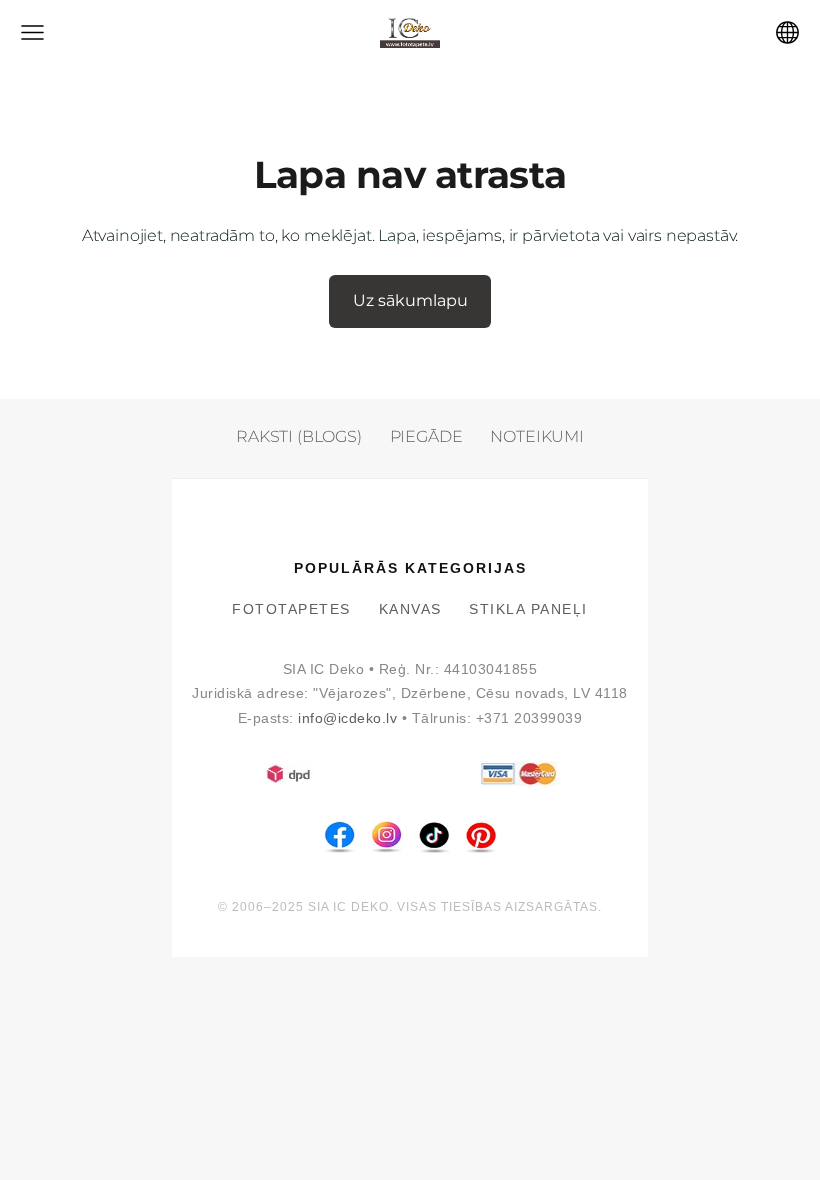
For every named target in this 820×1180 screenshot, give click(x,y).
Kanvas (410, 609)
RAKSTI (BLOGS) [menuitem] (299, 436)
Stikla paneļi (528, 609)
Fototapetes (291, 609)
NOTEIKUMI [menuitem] (537, 436)
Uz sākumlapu (410, 300)
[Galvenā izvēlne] (32, 32)
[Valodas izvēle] (787, 32)
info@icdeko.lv (347, 718)
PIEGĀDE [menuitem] (426, 436)
